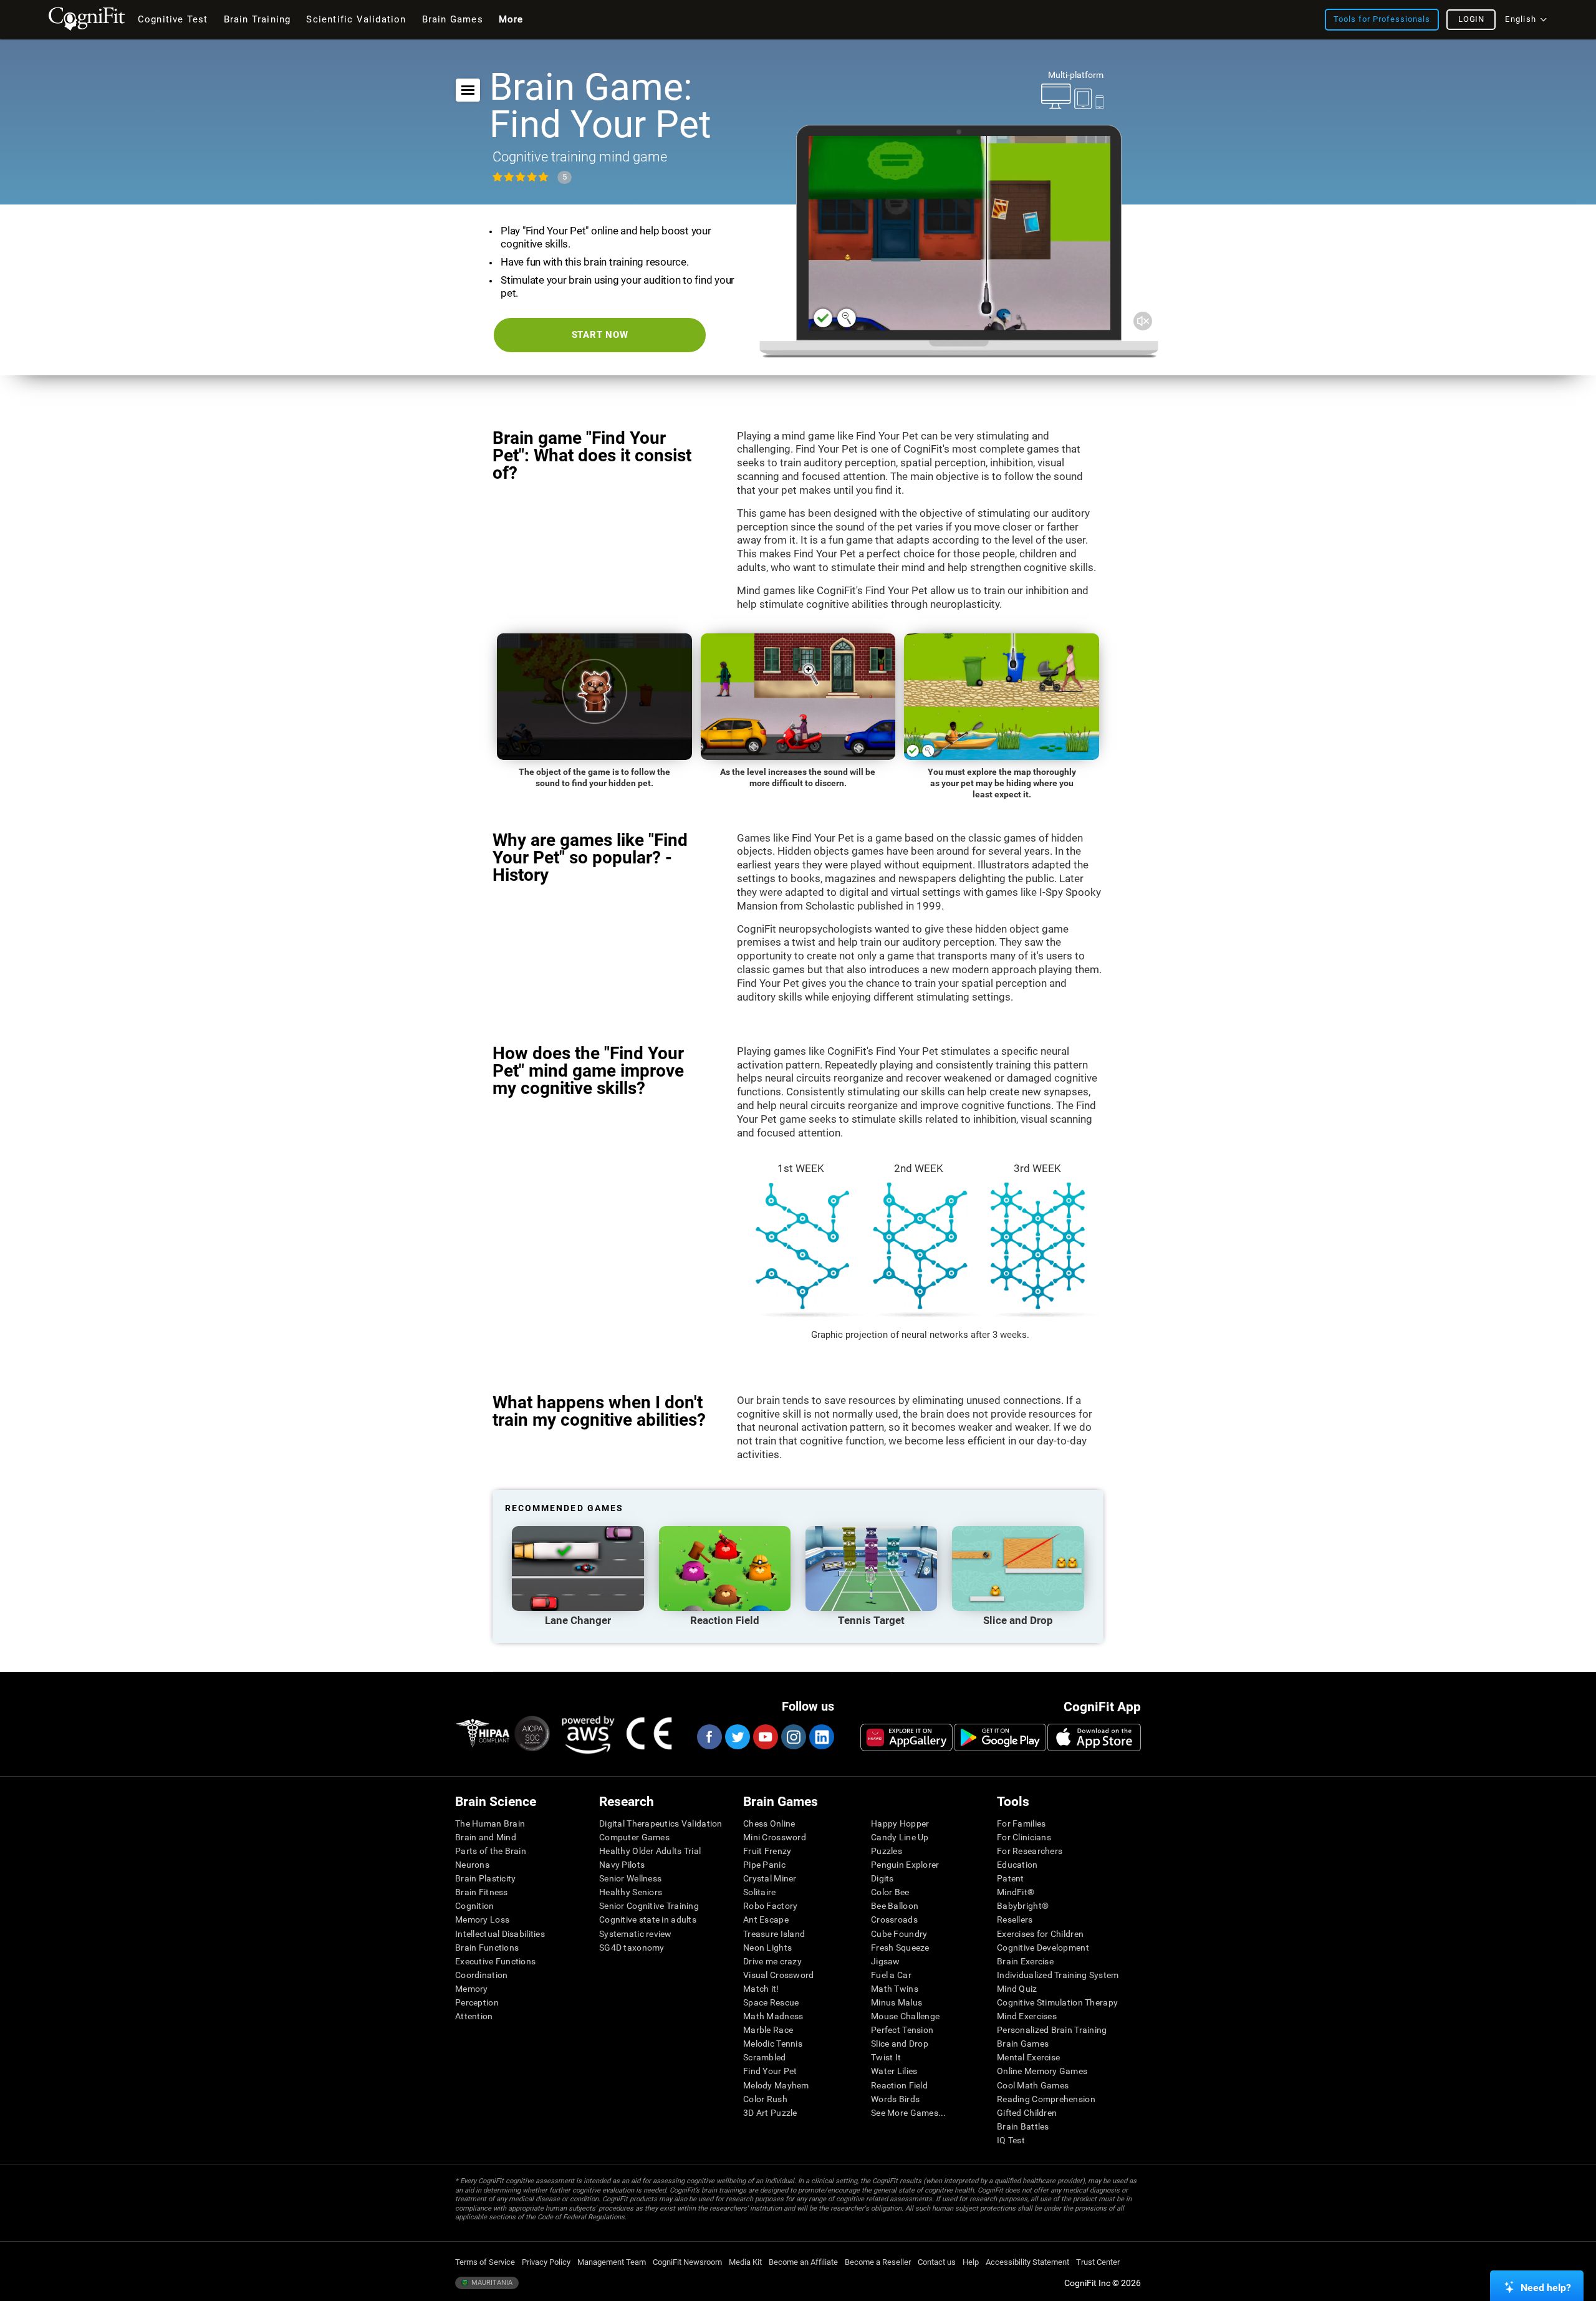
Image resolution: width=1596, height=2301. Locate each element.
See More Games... (909, 2113)
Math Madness (773, 2016)
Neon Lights (767, 1948)
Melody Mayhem (776, 2085)
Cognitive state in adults (648, 1919)
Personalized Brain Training (1052, 2030)
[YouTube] (765, 1737)
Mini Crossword (775, 1837)
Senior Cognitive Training (649, 1906)
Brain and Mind (486, 1837)
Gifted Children (1027, 2113)
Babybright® (1023, 1906)
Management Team (612, 2262)
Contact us (937, 2262)
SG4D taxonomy (632, 1948)
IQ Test (1011, 2140)
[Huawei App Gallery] (906, 1737)
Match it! (761, 1989)
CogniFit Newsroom (687, 2262)
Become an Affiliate (803, 2262)
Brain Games (1023, 2044)
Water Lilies (894, 2071)
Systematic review (636, 1934)
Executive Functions (495, 1961)
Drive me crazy (772, 1961)
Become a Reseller (878, 2262)
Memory (472, 1989)
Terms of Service (485, 2262)
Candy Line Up (900, 1837)
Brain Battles (1023, 2126)
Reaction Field (899, 2085)
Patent (1011, 1878)
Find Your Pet (770, 2071)
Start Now (600, 335)
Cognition (475, 1906)
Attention (474, 2016)
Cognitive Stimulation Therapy (1057, 2002)
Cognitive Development (1043, 1948)
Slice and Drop (900, 2044)
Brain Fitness (482, 1892)
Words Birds (895, 2099)
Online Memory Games (1042, 2071)
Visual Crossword (778, 1975)
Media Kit (745, 2262)
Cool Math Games (1033, 2085)
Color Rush (765, 2099)
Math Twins (895, 1989)
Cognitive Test (173, 19)
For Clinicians (1024, 1837)
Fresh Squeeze (900, 1948)
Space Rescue (771, 2002)
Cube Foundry (899, 1934)
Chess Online (769, 1823)
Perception (477, 2002)
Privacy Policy (546, 2262)
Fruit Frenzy (767, 1851)
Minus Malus (897, 2002)
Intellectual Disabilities (500, 1934)
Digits (882, 1878)
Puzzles (887, 1851)
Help (971, 2262)
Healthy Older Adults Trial (650, 1851)
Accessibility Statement (1027, 2262)
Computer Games (634, 1837)
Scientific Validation (356, 19)
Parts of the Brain (491, 1851)
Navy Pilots (622, 1865)
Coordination (481, 1975)
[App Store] (1094, 1737)
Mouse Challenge (905, 2016)
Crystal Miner (770, 1878)
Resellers (1015, 1919)
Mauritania (491, 2283)
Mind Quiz (1017, 1989)
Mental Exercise (1028, 2057)
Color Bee (890, 1892)
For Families (1021, 1823)
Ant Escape (766, 1919)
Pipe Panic (764, 1865)
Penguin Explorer (905, 1865)
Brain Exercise (1025, 1961)
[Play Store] (1000, 1737)
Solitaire (760, 1892)
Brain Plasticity (485, 1878)
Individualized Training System (1058, 1975)
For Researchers (1030, 1851)
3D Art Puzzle (770, 2113)
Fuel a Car (891, 1975)
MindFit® (1016, 1892)
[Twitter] (737, 1737)
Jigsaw (886, 1961)
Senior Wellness (630, 1878)
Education (1017, 1865)
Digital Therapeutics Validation (661, 1823)
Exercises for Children (1040, 1934)
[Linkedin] (821, 1737)
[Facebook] (709, 1737)
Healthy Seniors (631, 1892)
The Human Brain (490, 1823)
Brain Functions (487, 1948)
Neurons (472, 1865)
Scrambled (765, 2057)
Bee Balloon (895, 1906)
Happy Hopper (900, 1823)
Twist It (886, 2057)
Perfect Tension (902, 2030)
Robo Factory (770, 1906)
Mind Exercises (1027, 2016)
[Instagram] (793, 1737)
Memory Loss (482, 1919)
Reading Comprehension (1046, 2099)
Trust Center (1098, 2262)
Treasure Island (774, 1934)
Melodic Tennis (773, 2044)
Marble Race (768, 2030)
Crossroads (894, 1919)
